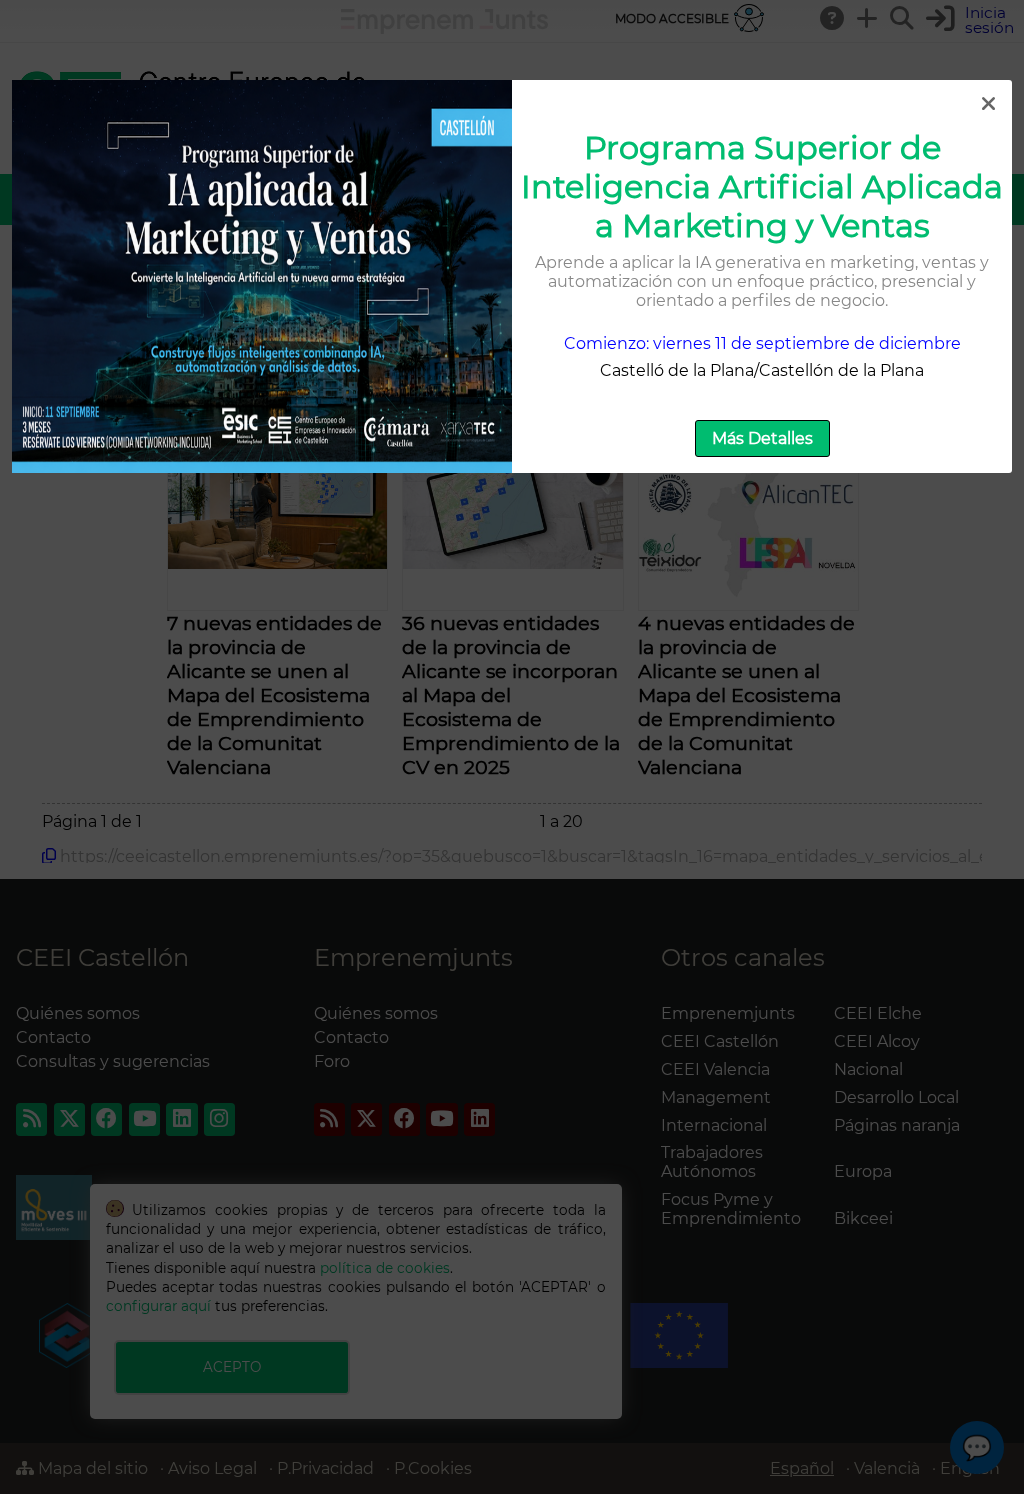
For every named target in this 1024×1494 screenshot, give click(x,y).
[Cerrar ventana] (988, 104)
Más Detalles (762, 438)
